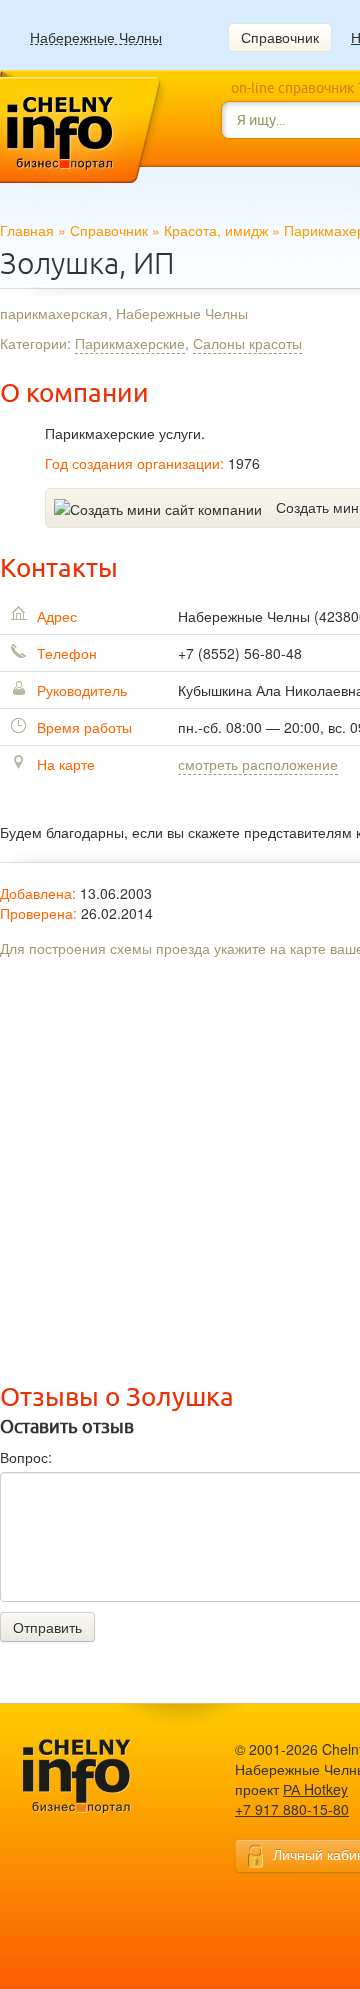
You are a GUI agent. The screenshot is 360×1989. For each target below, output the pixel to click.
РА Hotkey (315, 1789)
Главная (27, 230)
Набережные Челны (96, 37)
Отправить (47, 1627)
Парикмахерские (130, 343)
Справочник (280, 37)
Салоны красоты (247, 343)
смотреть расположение (258, 764)
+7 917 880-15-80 (292, 1809)
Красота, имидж (216, 230)
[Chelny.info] (95, 1776)
